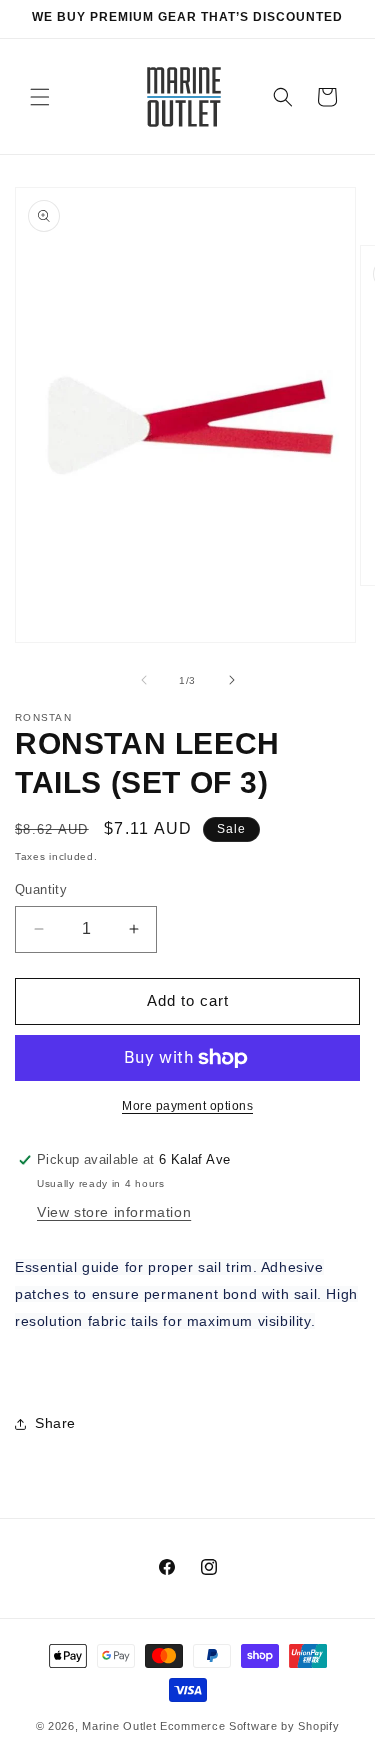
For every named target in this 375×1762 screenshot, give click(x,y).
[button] (40, 97)
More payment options (187, 1106)
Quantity (41, 889)
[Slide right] (232, 680)
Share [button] (55, 1423)
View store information (114, 1212)
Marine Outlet (119, 1726)
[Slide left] (144, 680)
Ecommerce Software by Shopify (249, 1726)
